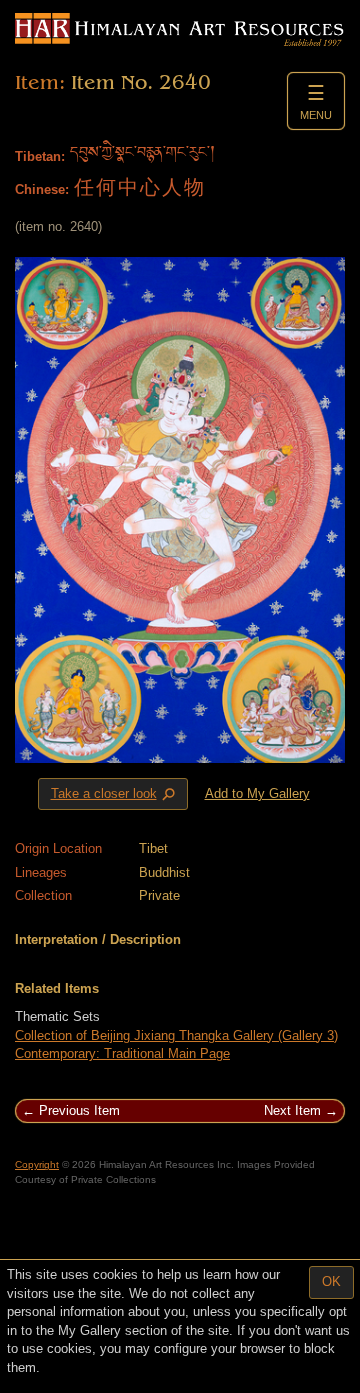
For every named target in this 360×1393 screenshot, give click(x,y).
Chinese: (42, 189)
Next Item (292, 1110)
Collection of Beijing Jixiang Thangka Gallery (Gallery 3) (176, 1035)
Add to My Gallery (257, 793)
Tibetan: (40, 156)
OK (331, 1281)
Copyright (37, 1164)
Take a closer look (115, 794)
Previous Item (79, 1110)
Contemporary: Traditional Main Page (122, 1053)
